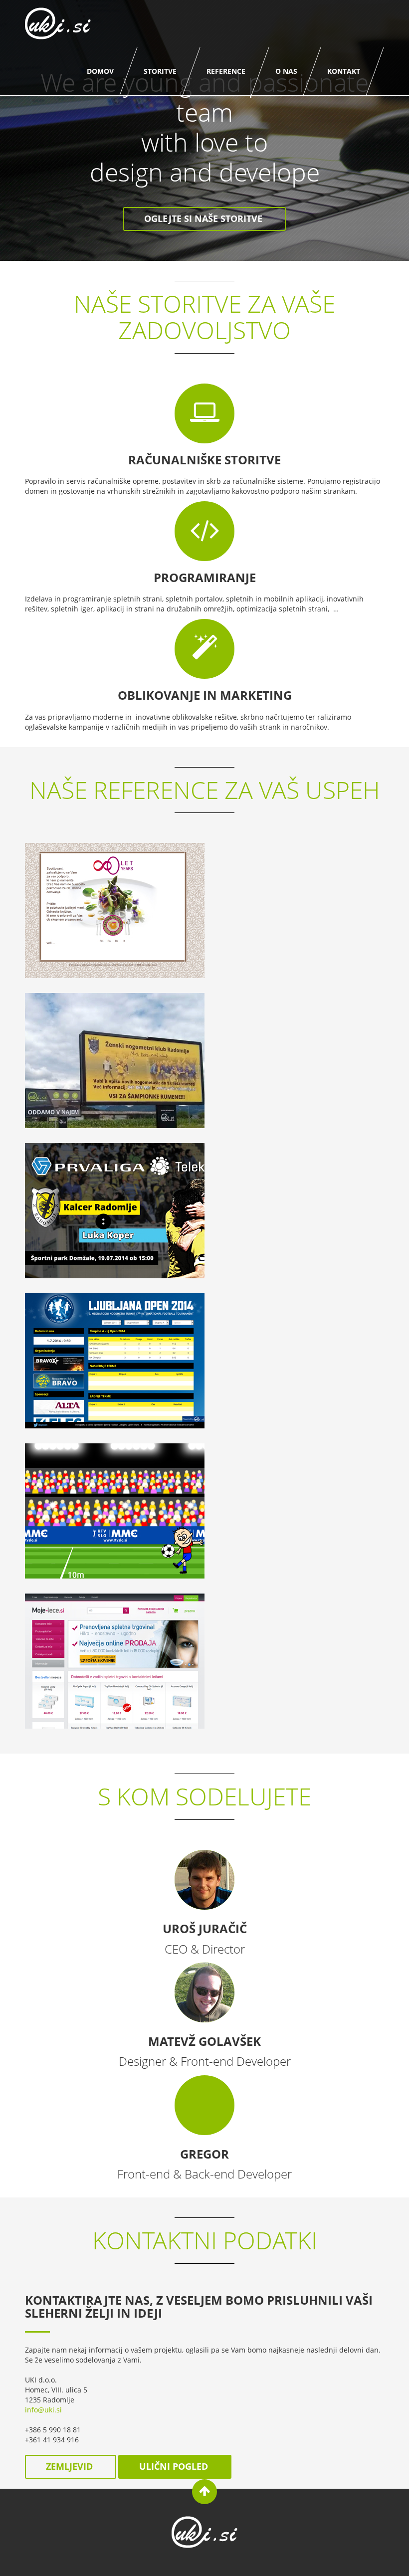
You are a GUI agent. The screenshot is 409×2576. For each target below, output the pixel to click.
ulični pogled (175, 2466)
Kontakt (344, 71)
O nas (286, 71)
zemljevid (71, 2466)
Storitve (160, 71)
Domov (100, 71)
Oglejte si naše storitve (204, 218)
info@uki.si (43, 2410)
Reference (226, 71)
